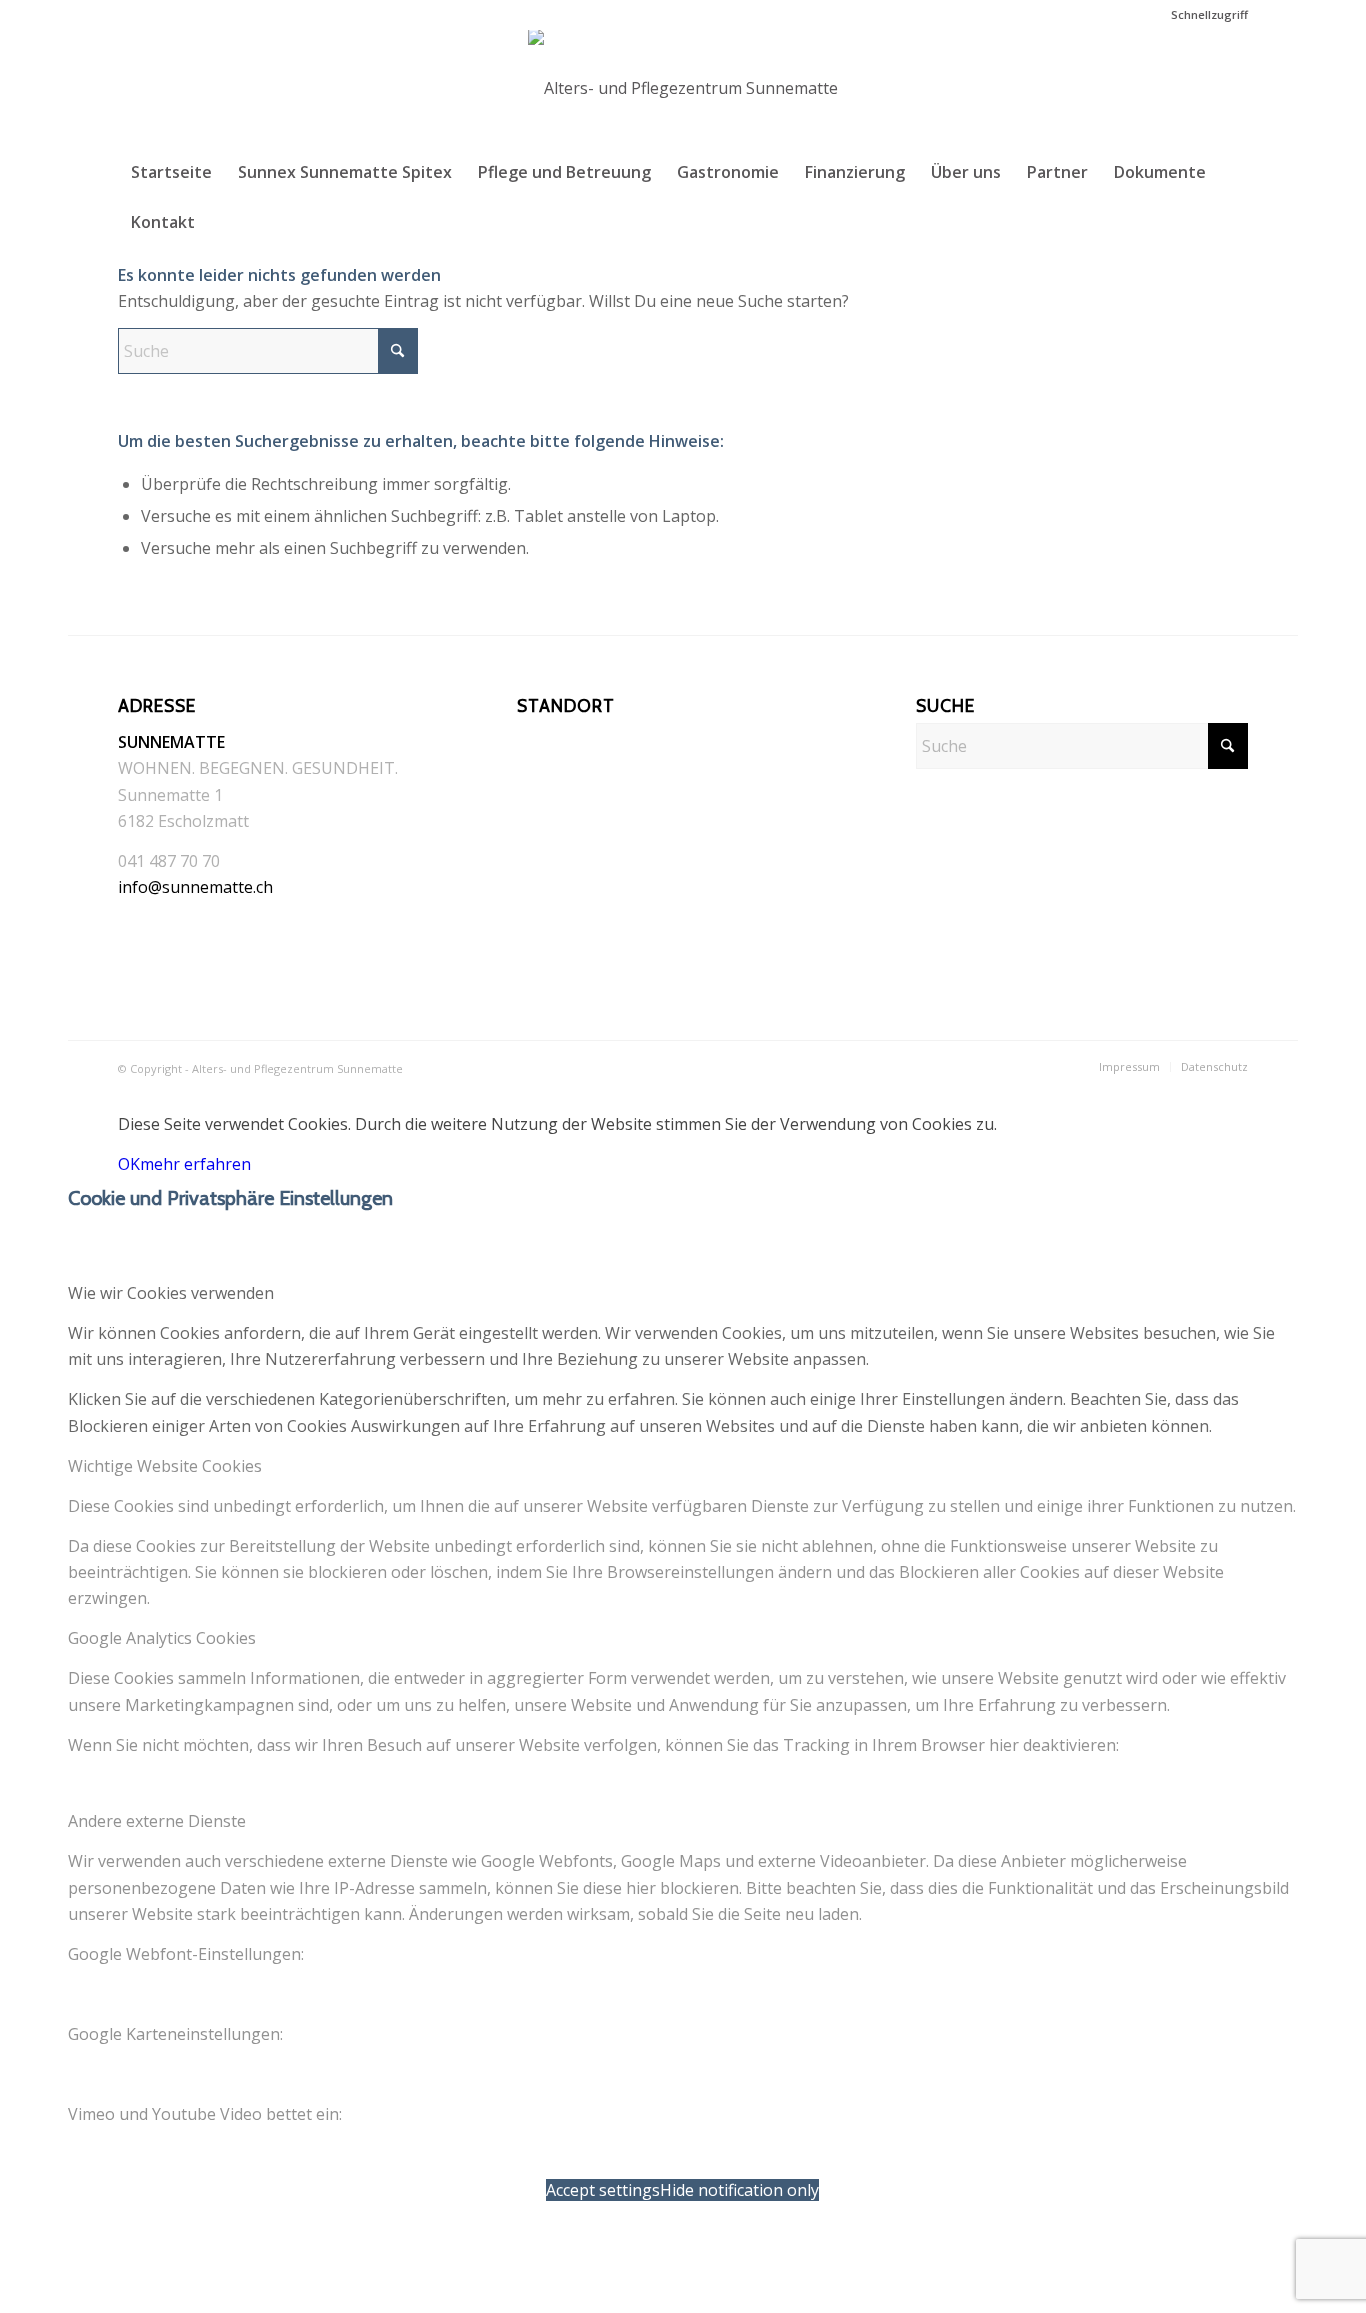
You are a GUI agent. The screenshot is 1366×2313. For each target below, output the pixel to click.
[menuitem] (1204, 15)
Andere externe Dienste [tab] (157, 1821)
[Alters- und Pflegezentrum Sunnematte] (683, 88)
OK (129, 1164)
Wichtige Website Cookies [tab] (165, 1466)
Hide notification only (739, 2190)
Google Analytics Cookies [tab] (162, 1638)
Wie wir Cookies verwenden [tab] (171, 1293)
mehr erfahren (195, 1164)
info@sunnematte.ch (195, 887)
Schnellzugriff (1209, 14)
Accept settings (603, 2190)
